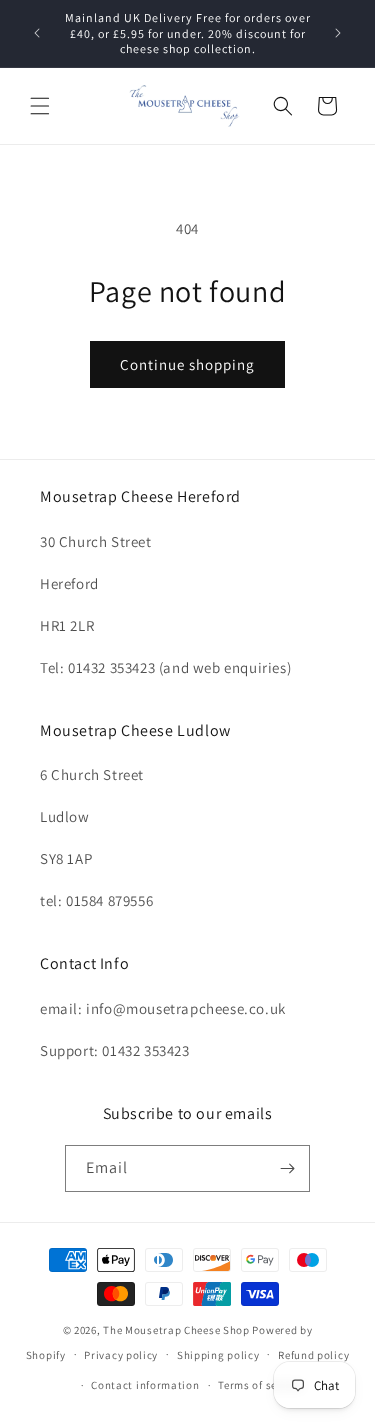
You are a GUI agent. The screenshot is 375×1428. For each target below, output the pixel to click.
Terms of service (260, 1385)
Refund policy (313, 1355)
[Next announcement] (338, 33)
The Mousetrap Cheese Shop (176, 1330)
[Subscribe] (287, 1168)
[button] (40, 106)
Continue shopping (187, 364)
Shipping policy (218, 1355)
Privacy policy (121, 1355)
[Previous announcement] (37, 33)
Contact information (145, 1385)
